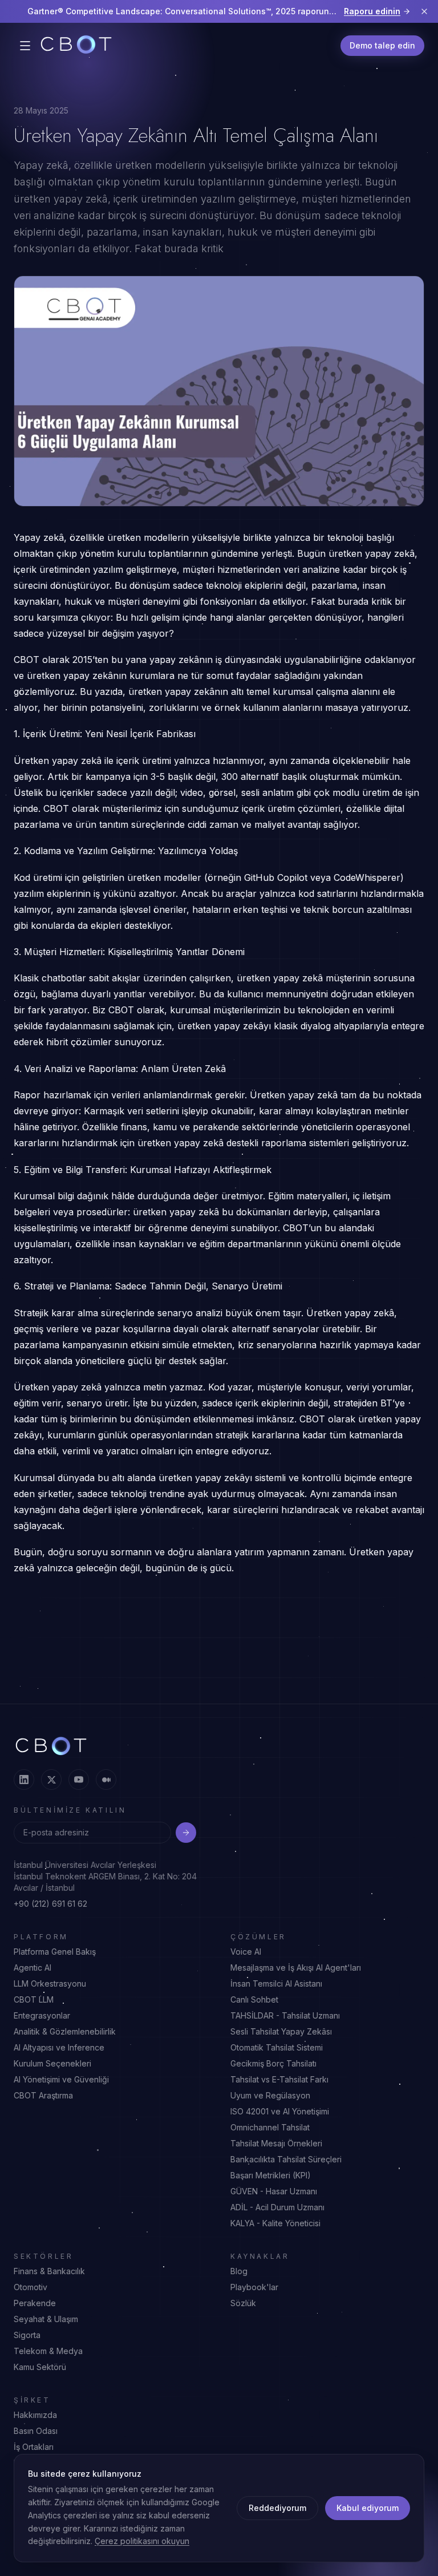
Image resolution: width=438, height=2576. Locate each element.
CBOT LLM (34, 1999)
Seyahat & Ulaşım (46, 2319)
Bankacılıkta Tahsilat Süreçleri (286, 2159)
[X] (51, 1780)
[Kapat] (424, 11)
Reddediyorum (277, 2508)
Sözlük (243, 2303)
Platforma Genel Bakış (55, 1952)
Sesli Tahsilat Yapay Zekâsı (281, 2031)
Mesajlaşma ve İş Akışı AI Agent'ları (296, 1968)
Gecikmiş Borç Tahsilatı (273, 2063)
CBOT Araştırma (43, 2095)
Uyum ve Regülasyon (270, 2095)
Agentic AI (33, 1968)
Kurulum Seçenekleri (52, 2063)
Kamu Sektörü (40, 2367)
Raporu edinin (372, 11)
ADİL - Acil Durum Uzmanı (277, 2207)
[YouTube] (79, 1780)
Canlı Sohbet (254, 1999)
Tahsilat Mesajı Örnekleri (276, 2143)
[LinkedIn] (24, 1780)
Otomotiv (31, 2287)
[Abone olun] (186, 1833)
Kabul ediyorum (368, 2508)
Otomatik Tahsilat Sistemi (277, 2047)
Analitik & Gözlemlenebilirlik (65, 2031)
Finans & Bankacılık (49, 2271)
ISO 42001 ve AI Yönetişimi (280, 2111)
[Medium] (106, 1780)
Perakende (35, 2303)
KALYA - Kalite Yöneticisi (275, 2223)
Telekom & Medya (48, 2351)
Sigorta (27, 2335)
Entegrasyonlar (42, 2015)
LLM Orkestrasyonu (50, 1983)
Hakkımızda (35, 2415)
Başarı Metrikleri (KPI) (271, 2175)
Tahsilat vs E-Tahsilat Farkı (279, 2079)
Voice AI (246, 1952)
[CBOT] (76, 46)
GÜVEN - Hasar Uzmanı (274, 2191)
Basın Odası (36, 2431)
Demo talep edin (382, 45)
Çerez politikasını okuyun (142, 2541)
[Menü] (25, 46)
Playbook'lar (254, 2287)
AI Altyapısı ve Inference (59, 2047)
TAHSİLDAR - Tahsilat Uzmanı (285, 2015)
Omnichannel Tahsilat (270, 2127)
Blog (239, 2271)
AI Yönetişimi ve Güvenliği (61, 2079)
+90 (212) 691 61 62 (50, 1904)
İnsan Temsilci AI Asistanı (276, 1983)
